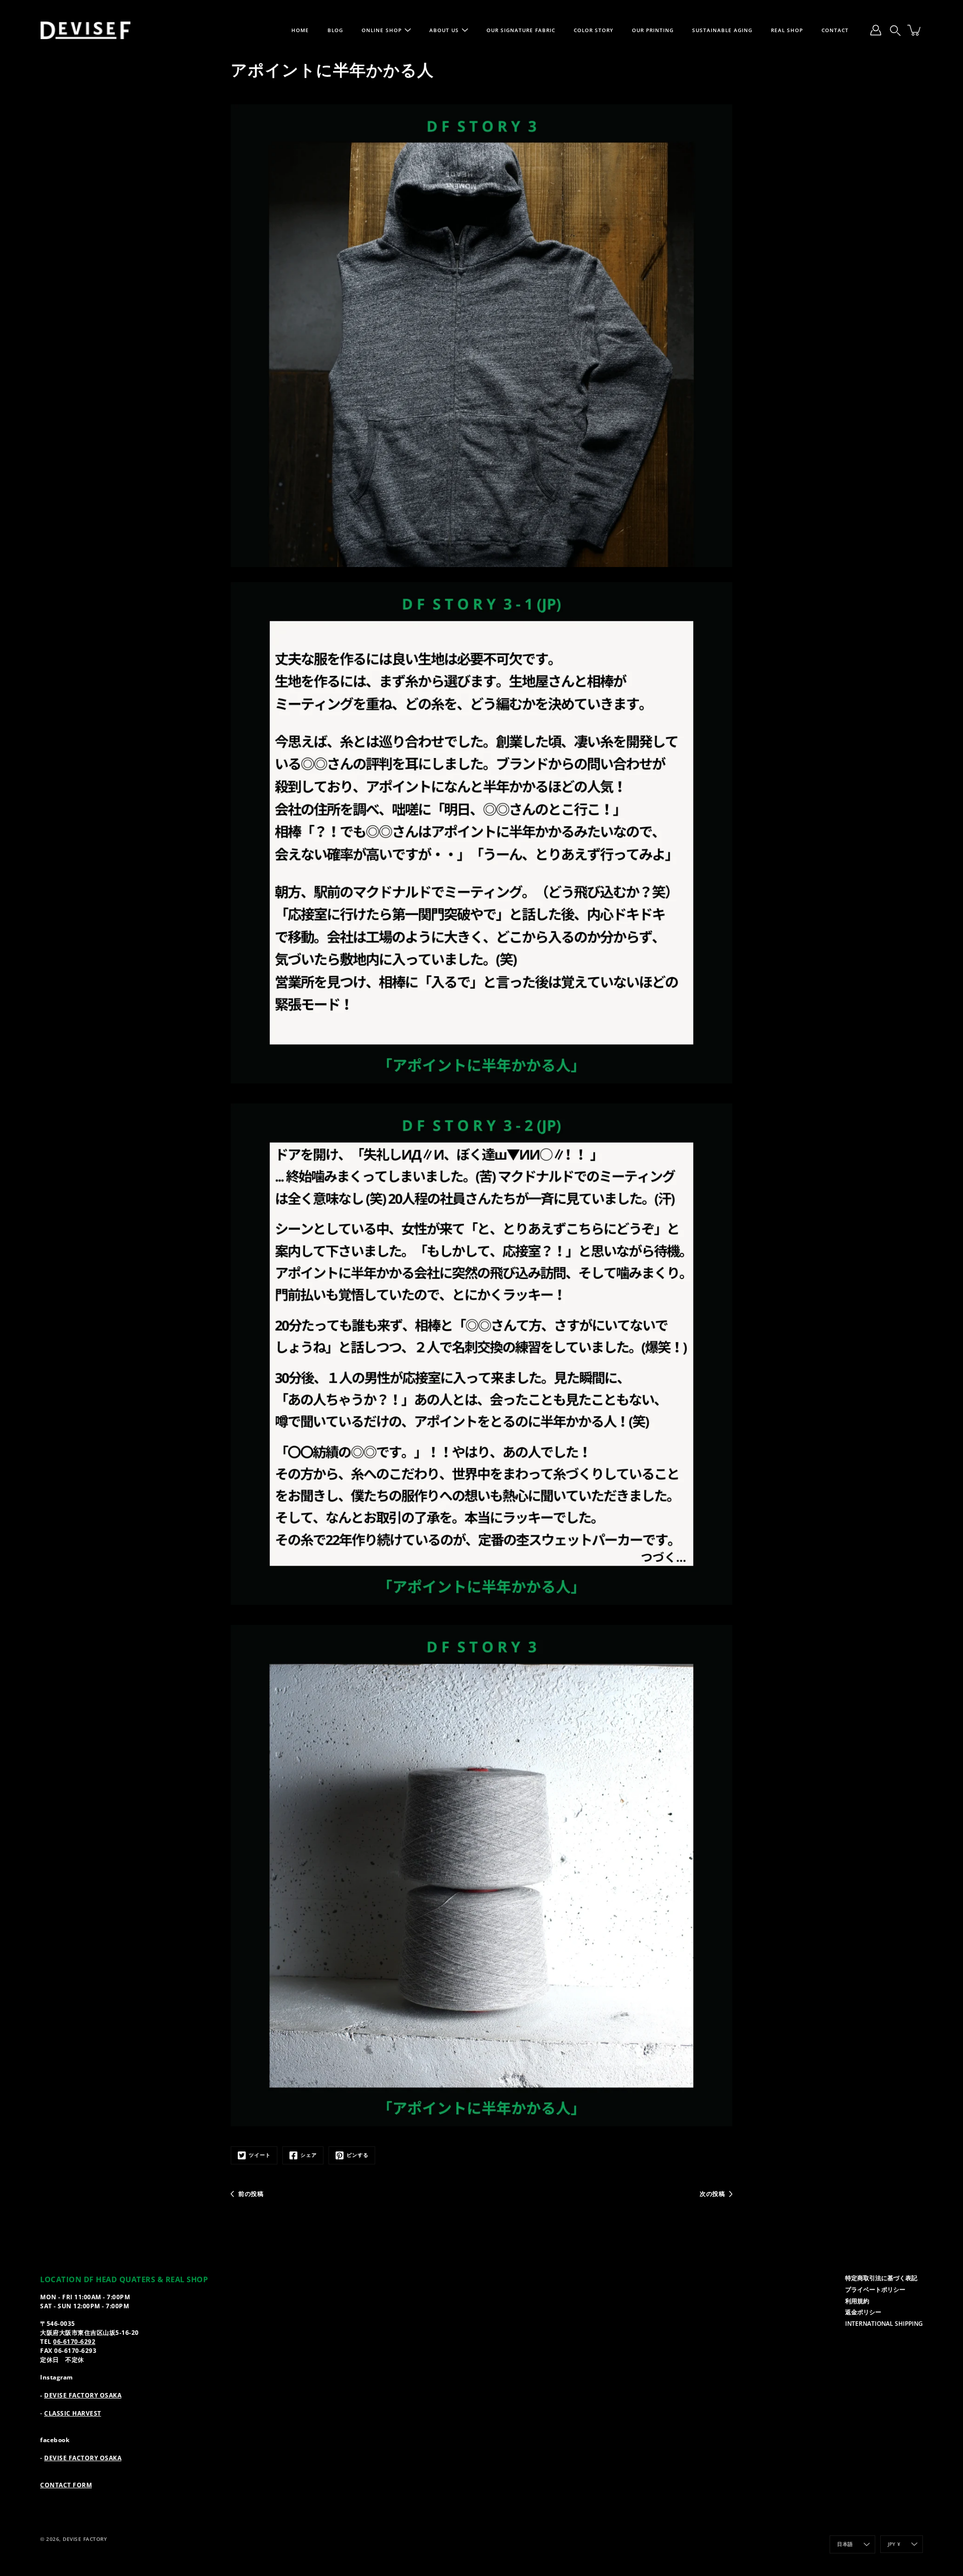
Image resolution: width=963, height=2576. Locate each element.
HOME (300, 30)
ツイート (260, 2155)
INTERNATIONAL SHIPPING (884, 2323)
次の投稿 (712, 2193)
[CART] (915, 30)
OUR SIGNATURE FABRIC (521, 30)
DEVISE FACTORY (85, 2539)
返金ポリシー (863, 2312)
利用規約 (857, 2301)
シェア (309, 2155)
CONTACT (835, 30)
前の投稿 (251, 2193)
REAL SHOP (787, 30)
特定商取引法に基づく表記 (881, 2278)
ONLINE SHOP (382, 30)
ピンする (358, 2155)
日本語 (845, 2544)
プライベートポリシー (875, 2289)
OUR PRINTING (653, 30)
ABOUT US (444, 30)
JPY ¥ (894, 2544)
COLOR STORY (594, 30)
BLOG (335, 30)
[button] (895, 30)
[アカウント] (876, 30)
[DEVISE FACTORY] (85, 30)
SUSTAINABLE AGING (722, 30)
